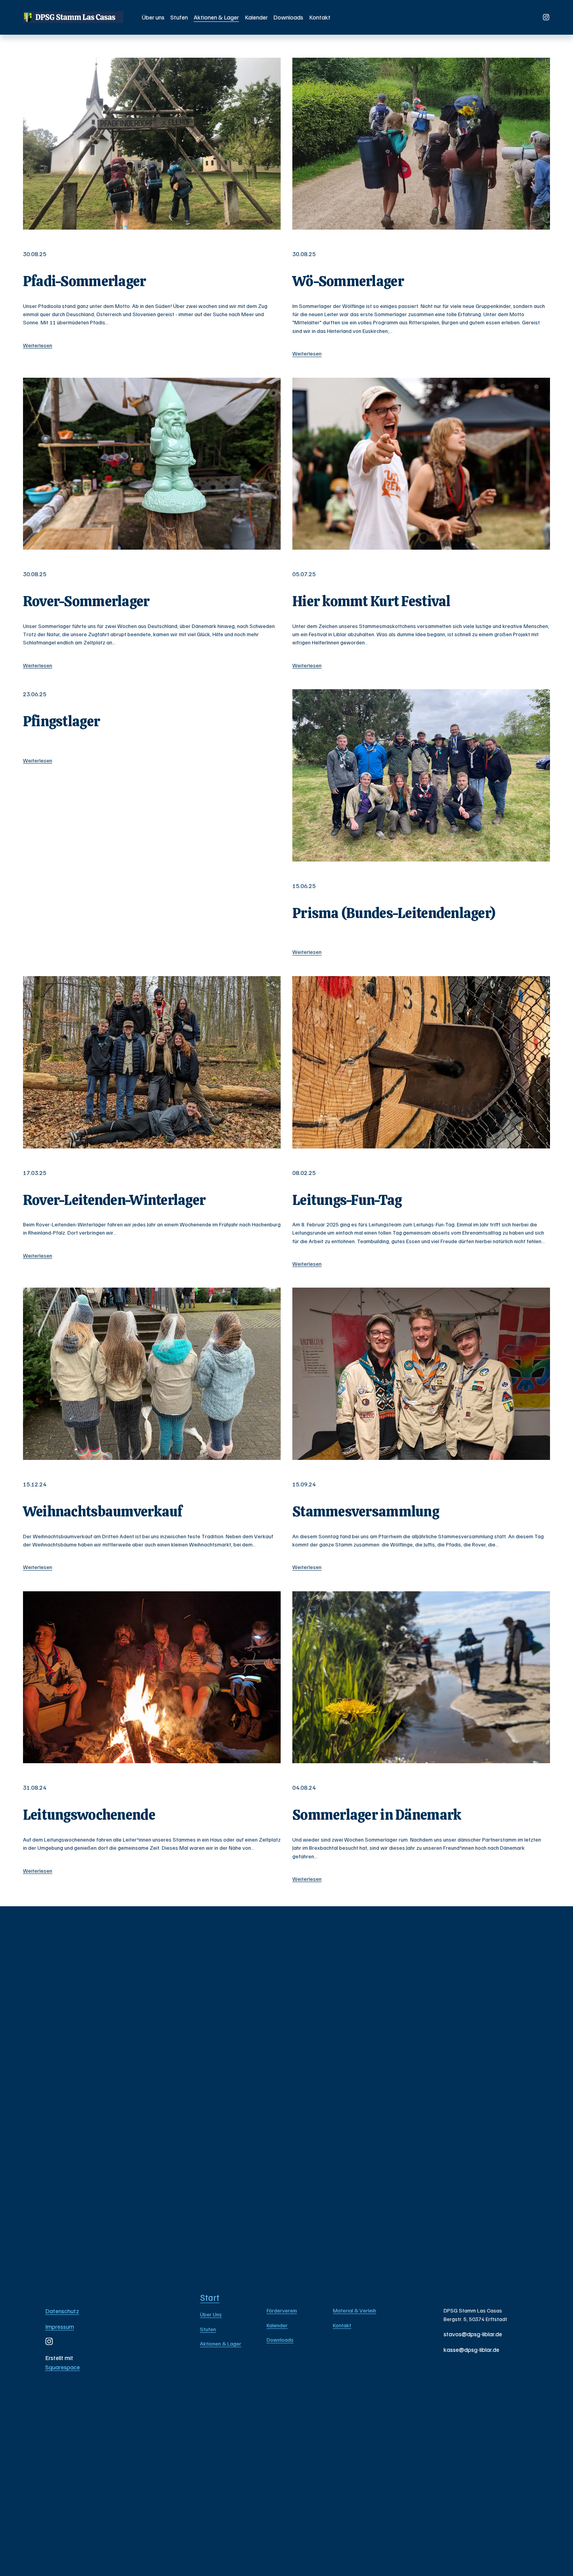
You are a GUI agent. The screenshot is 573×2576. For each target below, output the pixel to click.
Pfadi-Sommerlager (85, 281)
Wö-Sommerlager (348, 281)
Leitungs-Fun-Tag (347, 1200)
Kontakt (320, 17)
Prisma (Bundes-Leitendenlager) (394, 913)
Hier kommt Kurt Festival (371, 601)
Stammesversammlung (366, 1512)
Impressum (60, 2327)
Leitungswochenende (89, 1815)
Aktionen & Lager (216, 17)
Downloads (288, 17)
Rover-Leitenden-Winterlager (114, 1200)
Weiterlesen (38, 345)
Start (210, 2297)
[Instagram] (546, 17)
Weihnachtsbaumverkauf (103, 1512)
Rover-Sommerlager (86, 601)
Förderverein (282, 2310)
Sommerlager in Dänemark (377, 1815)
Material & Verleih (355, 2310)
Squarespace (63, 2367)
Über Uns (211, 2314)
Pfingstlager (61, 721)
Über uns (153, 17)
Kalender (256, 17)
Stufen (179, 17)
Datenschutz (62, 2311)
